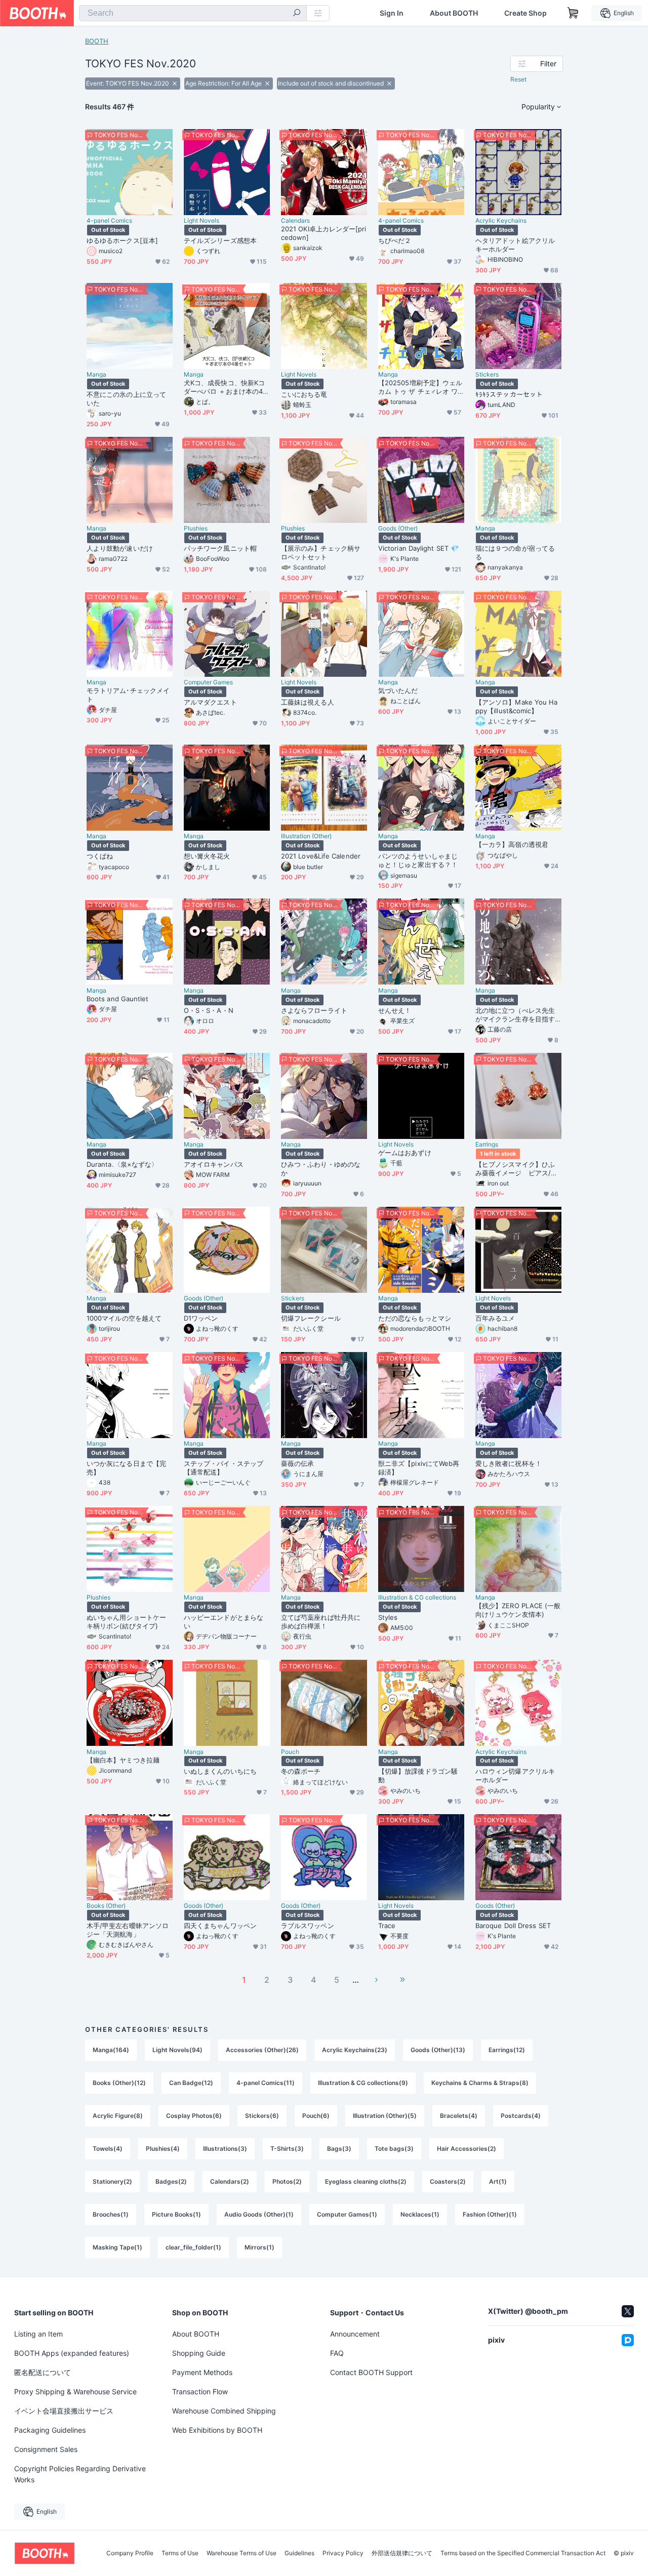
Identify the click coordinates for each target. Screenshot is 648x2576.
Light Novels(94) (177, 2050)
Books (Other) (106, 1906)
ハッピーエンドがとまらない (224, 1622)
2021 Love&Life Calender (321, 856)
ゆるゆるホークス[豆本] (122, 240)
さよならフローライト (314, 1010)
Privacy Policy (343, 2553)
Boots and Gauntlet (117, 999)
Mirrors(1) (259, 2247)
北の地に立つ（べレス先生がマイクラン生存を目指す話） (515, 1015)
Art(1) (498, 2181)
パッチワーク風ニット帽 (220, 548)
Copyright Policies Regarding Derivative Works (80, 2474)
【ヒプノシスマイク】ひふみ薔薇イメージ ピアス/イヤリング (516, 1169)
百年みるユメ (495, 1318)
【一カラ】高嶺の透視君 (512, 844)
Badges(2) (171, 2181)
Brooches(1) (111, 2214)
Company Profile (130, 2553)
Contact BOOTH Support (371, 2372)
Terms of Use (180, 2553)
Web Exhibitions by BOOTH (217, 2430)
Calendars (295, 221)
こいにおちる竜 (304, 394)
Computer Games (208, 682)
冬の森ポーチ (301, 1771)
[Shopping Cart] (573, 13)
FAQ (337, 2353)
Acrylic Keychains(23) (355, 2050)
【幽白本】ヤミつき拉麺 (123, 1760)
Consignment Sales (46, 2449)
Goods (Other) (398, 528)
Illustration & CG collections (417, 1598)
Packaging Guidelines (50, 2430)
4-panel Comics (109, 221)
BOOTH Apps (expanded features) (72, 2353)
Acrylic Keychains (501, 221)
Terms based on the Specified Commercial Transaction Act (523, 2553)
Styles (388, 1617)
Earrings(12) (507, 2050)
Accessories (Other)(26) (262, 2050)
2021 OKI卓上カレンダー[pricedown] (324, 233)
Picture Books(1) (176, 2214)
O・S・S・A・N (209, 1010)
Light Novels (201, 221)
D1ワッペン (201, 1318)
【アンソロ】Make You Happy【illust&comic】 (516, 706)
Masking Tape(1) (117, 2247)
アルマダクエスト (210, 702)
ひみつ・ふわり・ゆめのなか (321, 1169)
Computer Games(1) (347, 2214)
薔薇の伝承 (297, 1463)
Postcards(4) (521, 2116)
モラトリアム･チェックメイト (128, 695)
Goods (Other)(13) (438, 2050)
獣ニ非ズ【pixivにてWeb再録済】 (419, 1468)
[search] (297, 14)
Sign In (392, 13)
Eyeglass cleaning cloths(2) (366, 2181)
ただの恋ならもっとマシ (415, 1318)
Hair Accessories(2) (467, 2149)
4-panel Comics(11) (266, 2083)
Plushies (196, 528)
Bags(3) (339, 2149)
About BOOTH (454, 13)
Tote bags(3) (394, 2149)
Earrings (487, 1144)
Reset (518, 79)
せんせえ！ (395, 1010)
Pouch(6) (316, 2116)
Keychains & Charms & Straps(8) (480, 2083)
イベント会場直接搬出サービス (64, 2411)
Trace (387, 1926)
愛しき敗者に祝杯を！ (509, 1463)
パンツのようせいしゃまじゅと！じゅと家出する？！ (418, 860)
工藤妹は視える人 (308, 702)
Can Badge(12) (191, 2083)
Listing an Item (38, 2334)
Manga (96, 375)
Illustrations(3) (225, 2149)
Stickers (487, 375)
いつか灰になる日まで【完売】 (126, 1468)
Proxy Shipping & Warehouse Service (75, 2391)
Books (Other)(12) (119, 2083)
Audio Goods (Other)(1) (259, 2214)
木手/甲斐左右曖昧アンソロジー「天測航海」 (128, 1930)
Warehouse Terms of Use (241, 2553)
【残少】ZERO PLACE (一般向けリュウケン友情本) (518, 1610)
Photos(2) (287, 2181)
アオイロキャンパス (214, 1164)
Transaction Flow (200, 2391)
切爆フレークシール (311, 1318)
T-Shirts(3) (287, 2149)
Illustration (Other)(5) (385, 2116)
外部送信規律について (402, 2553)
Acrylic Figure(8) (118, 2116)
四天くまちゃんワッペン (220, 1926)
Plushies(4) (163, 2149)
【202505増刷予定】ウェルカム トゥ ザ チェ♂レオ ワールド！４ (420, 387)
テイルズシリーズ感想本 (220, 240)
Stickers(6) (262, 2116)
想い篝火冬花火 (207, 856)
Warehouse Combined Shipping (224, 2411)
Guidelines (299, 2553)
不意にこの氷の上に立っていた (126, 399)
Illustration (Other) (306, 836)
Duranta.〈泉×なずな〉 (122, 1164)
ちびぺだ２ (395, 240)
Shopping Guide (199, 2353)
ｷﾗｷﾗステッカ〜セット (509, 394)
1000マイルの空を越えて (124, 1318)
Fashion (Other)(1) (490, 2214)
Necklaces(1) (420, 2214)
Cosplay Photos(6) (194, 2116)
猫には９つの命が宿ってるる (515, 553)
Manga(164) (111, 2050)
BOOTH (97, 41)
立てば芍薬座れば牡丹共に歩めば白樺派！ (321, 1622)
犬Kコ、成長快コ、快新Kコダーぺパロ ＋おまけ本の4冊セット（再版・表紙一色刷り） (227, 387)
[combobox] (193, 13)
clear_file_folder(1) (193, 2247)
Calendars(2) (230, 2181)
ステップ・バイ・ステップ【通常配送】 (224, 1468)
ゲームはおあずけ (405, 1153)
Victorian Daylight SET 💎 (418, 548)
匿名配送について (43, 2372)
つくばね (100, 856)
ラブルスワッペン (308, 1926)
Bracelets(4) (459, 2116)
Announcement (355, 2334)
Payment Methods (202, 2372)
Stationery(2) (112, 2181)
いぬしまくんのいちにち (220, 1771)
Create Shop (525, 13)
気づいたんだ (398, 690)
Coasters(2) (448, 2181)
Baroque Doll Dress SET (513, 1926)
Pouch (290, 1752)
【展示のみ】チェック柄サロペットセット (321, 553)
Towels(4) (108, 2149)
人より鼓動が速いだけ (120, 548)
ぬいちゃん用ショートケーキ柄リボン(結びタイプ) (126, 1622)
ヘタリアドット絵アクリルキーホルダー (515, 245)
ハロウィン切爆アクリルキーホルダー (515, 1775)
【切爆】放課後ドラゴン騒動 (418, 1775)
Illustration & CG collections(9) (363, 2083)
